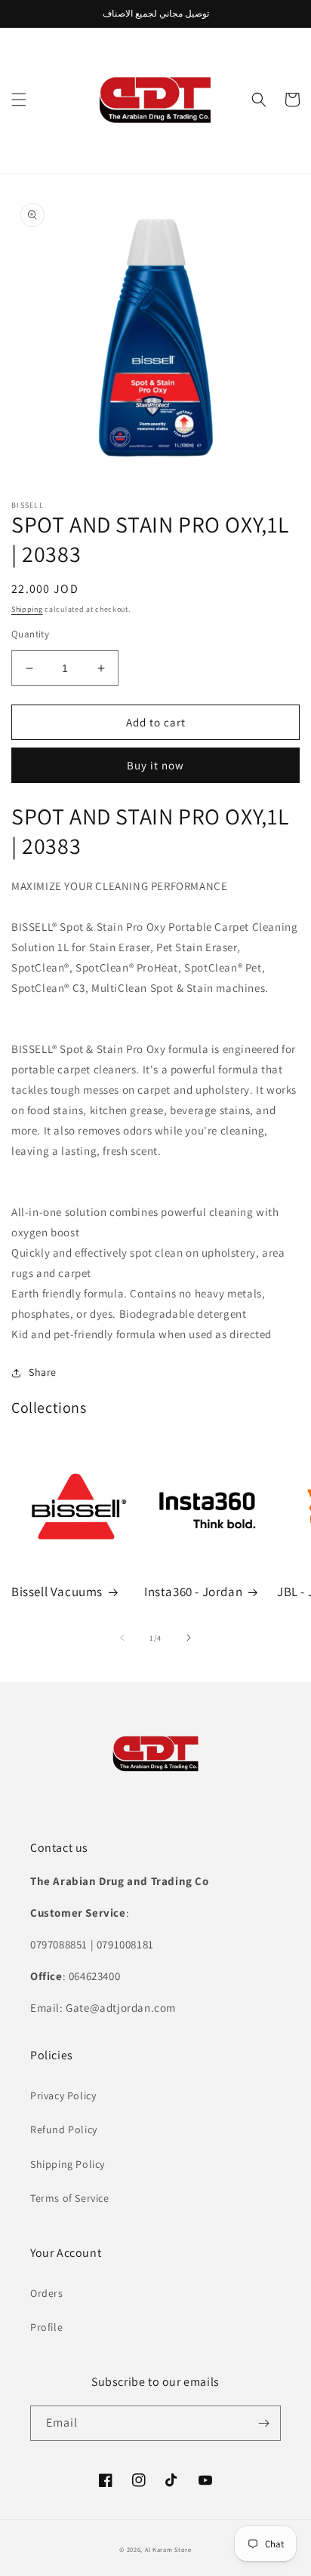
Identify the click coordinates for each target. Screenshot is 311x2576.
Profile (46, 2327)
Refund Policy (64, 2129)
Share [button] (43, 1372)
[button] (19, 100)
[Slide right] (189, 1638)
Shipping (27, 609)
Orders (47, 2293)
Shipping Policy (68, 2164)
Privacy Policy (63, 2095)
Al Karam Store (168, 2549)
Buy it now (155, 765)
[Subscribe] (263, 2423)
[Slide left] (122, 1638)
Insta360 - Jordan (193, 1592)
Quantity (30, 634)
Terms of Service (70, 2198)
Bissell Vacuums (57, 1592)
